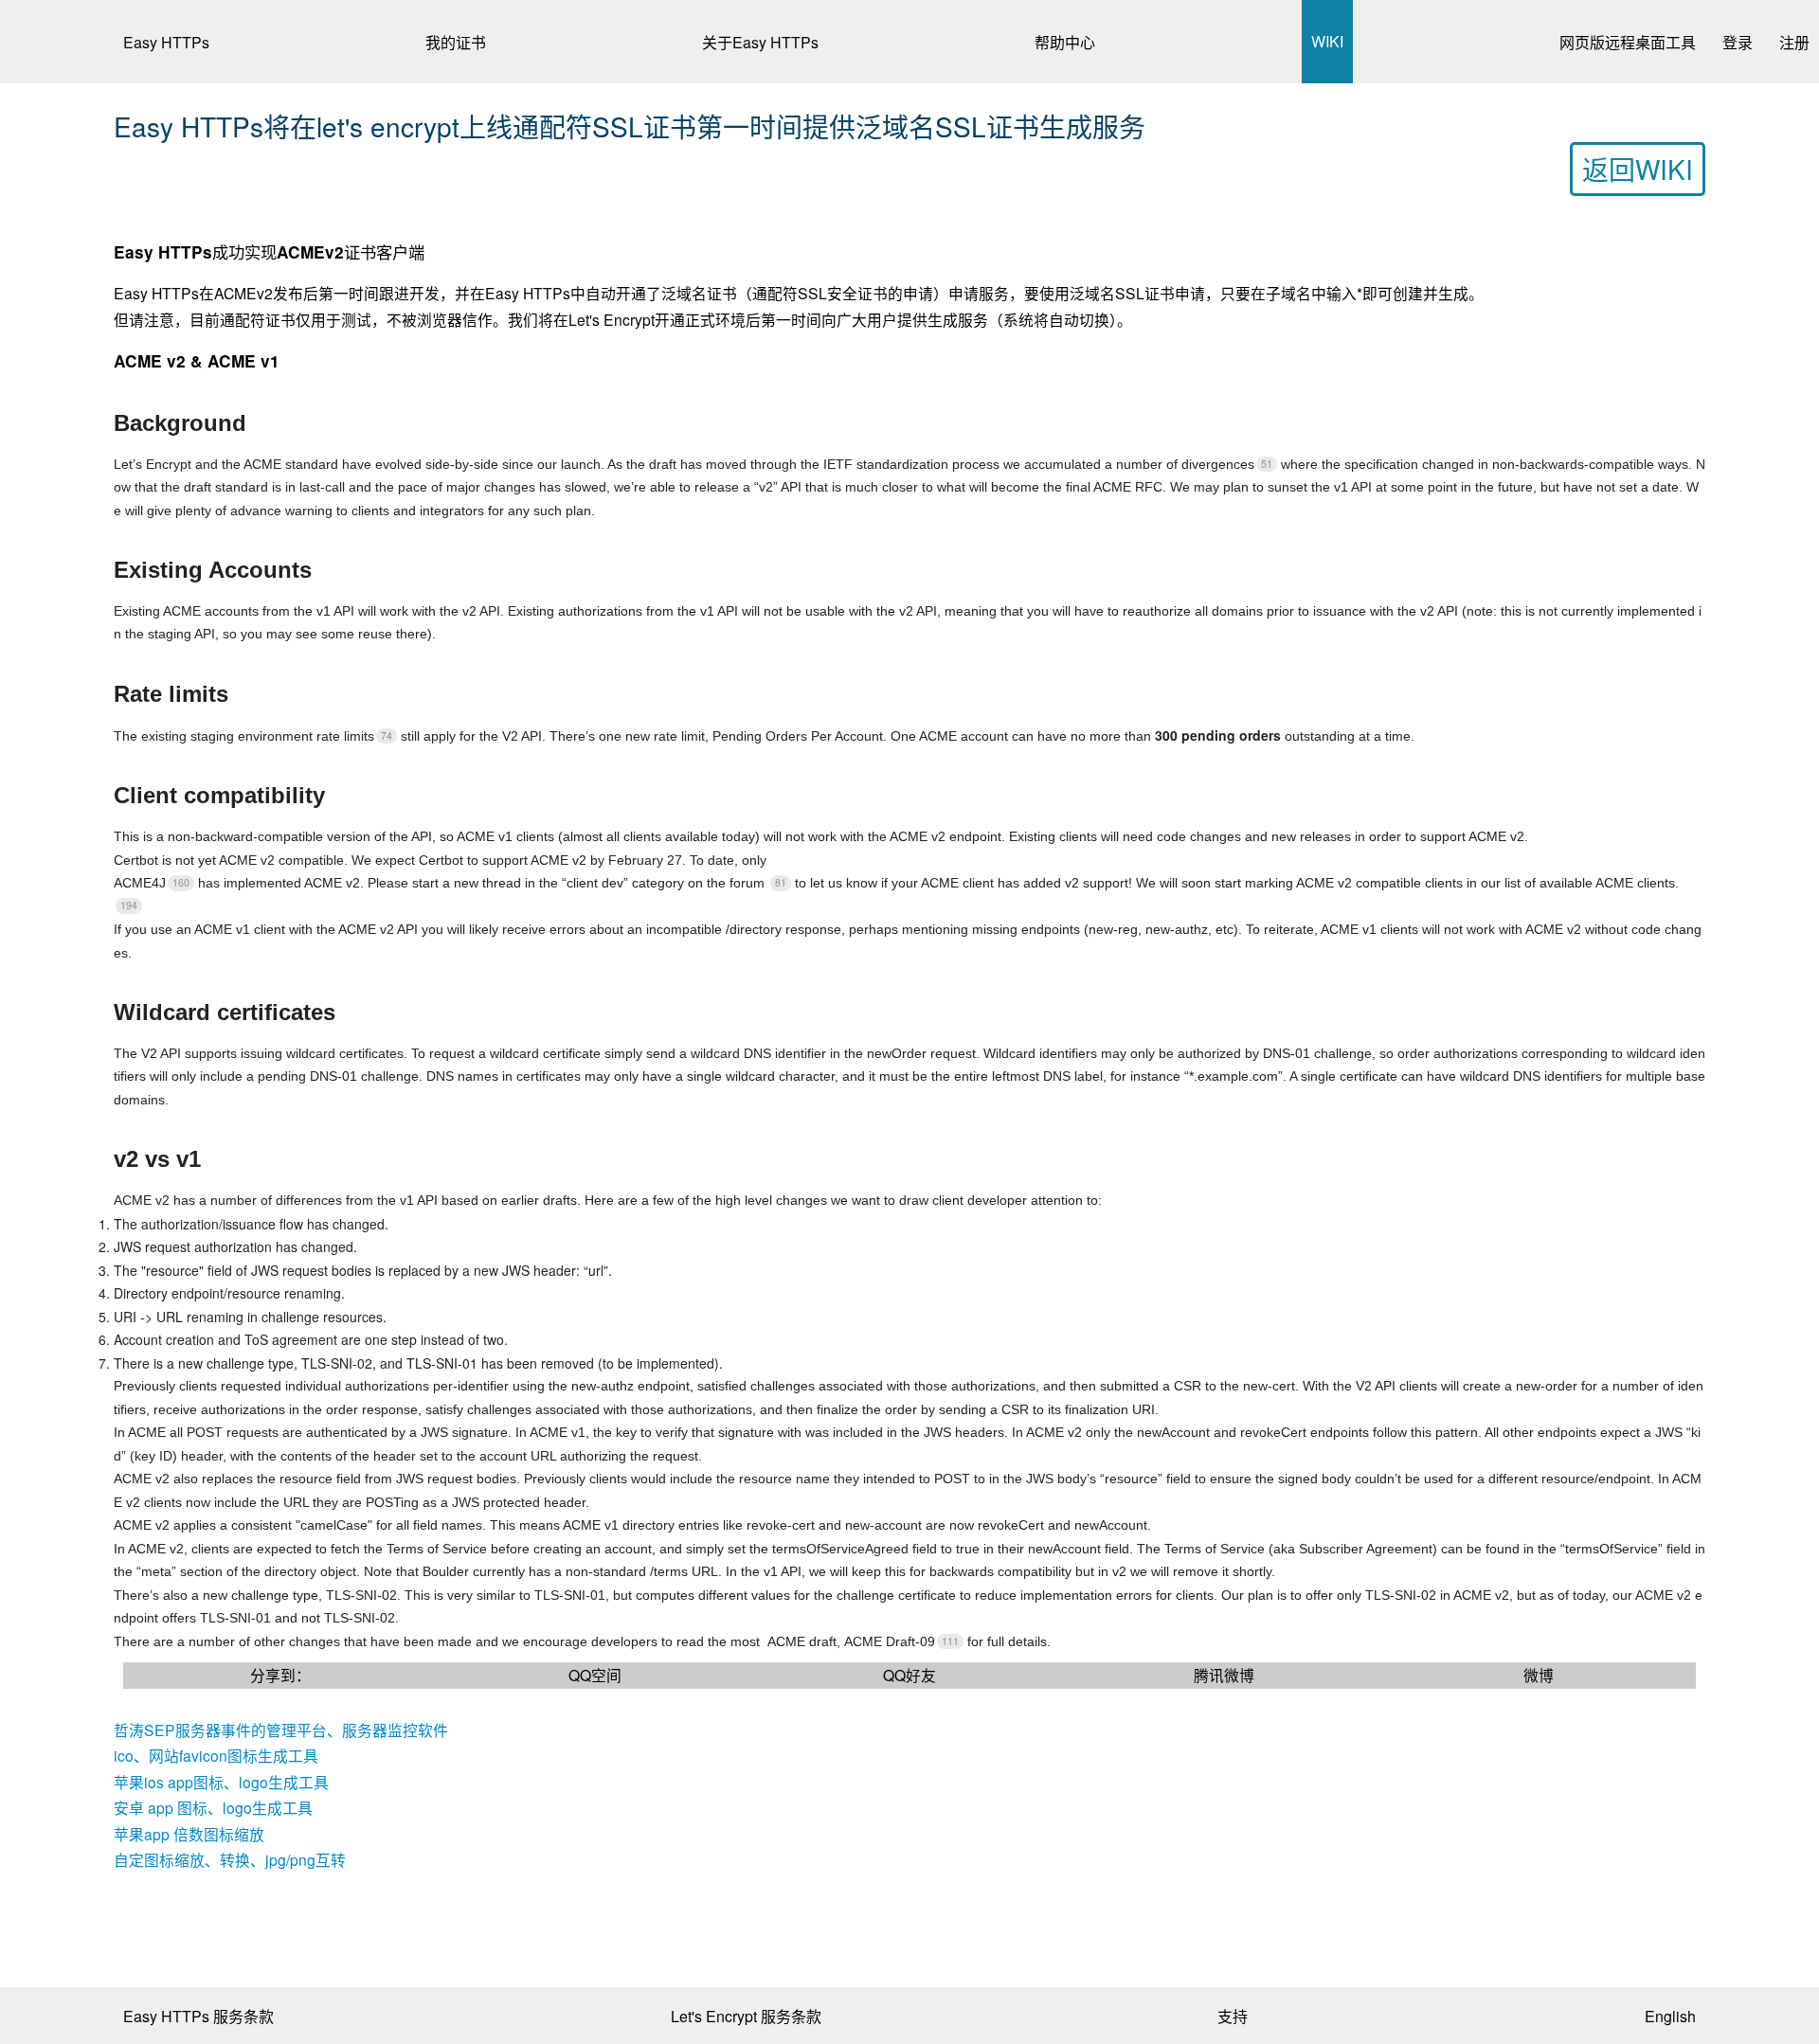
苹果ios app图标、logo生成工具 (221, 1782)
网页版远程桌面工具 (1628, 42)
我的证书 (456, 42)
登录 (1738, 42)
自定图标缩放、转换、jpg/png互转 (230, 1859)
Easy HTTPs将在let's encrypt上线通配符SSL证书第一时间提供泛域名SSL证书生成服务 (630, 126)
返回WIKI (1638, 169)
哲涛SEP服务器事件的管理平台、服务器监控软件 (281, 1730)
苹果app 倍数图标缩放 (189, 1834)
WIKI (1327, 41)
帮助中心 (1065, 42)
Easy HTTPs (166, 42)
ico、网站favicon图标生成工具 (216, 1755)
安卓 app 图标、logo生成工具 (213, 1807)
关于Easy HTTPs (760, 42)
